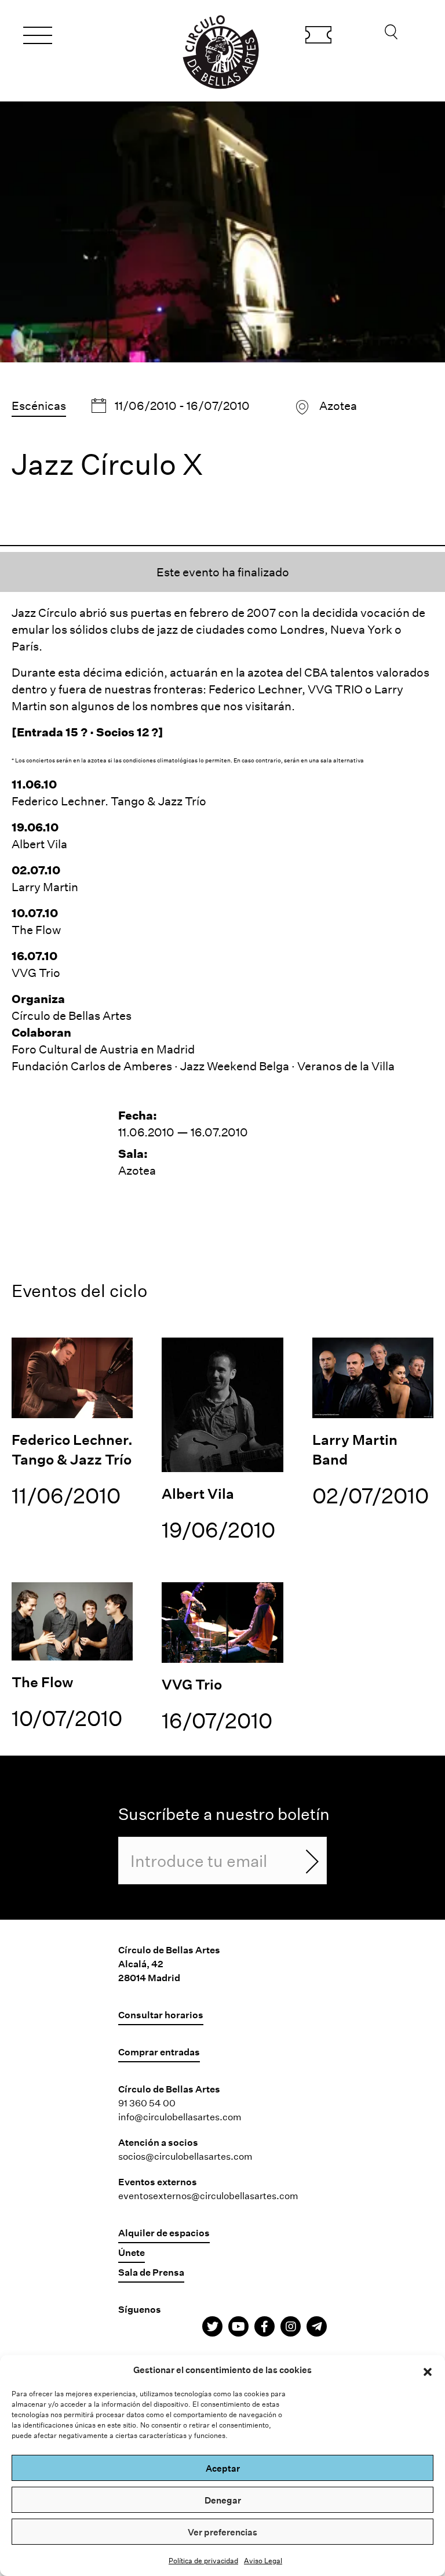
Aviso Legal (263, 2560)
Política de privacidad (203, 2560)
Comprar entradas (318, 37)
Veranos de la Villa (346, 1066)
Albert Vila (39, 844)
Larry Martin (45, 886)
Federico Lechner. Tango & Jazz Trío (109, 801)
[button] (428, 2370)
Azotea (338, 405)
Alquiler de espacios (164, 2232)
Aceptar (223, 2468)
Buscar (391, 35)
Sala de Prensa (151, 2272)
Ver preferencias (222, 2532)
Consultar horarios (161, 2014)
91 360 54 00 (147, 2103)
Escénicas (39, 405)
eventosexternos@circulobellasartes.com (208, 2195)
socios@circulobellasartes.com (185, 2156)
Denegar (223, 2500)
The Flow (36, 929)
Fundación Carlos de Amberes (92, 1066)
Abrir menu (38, 37)
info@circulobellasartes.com (180, 2117)
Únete (132, 2252)
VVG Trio (36, 972)
